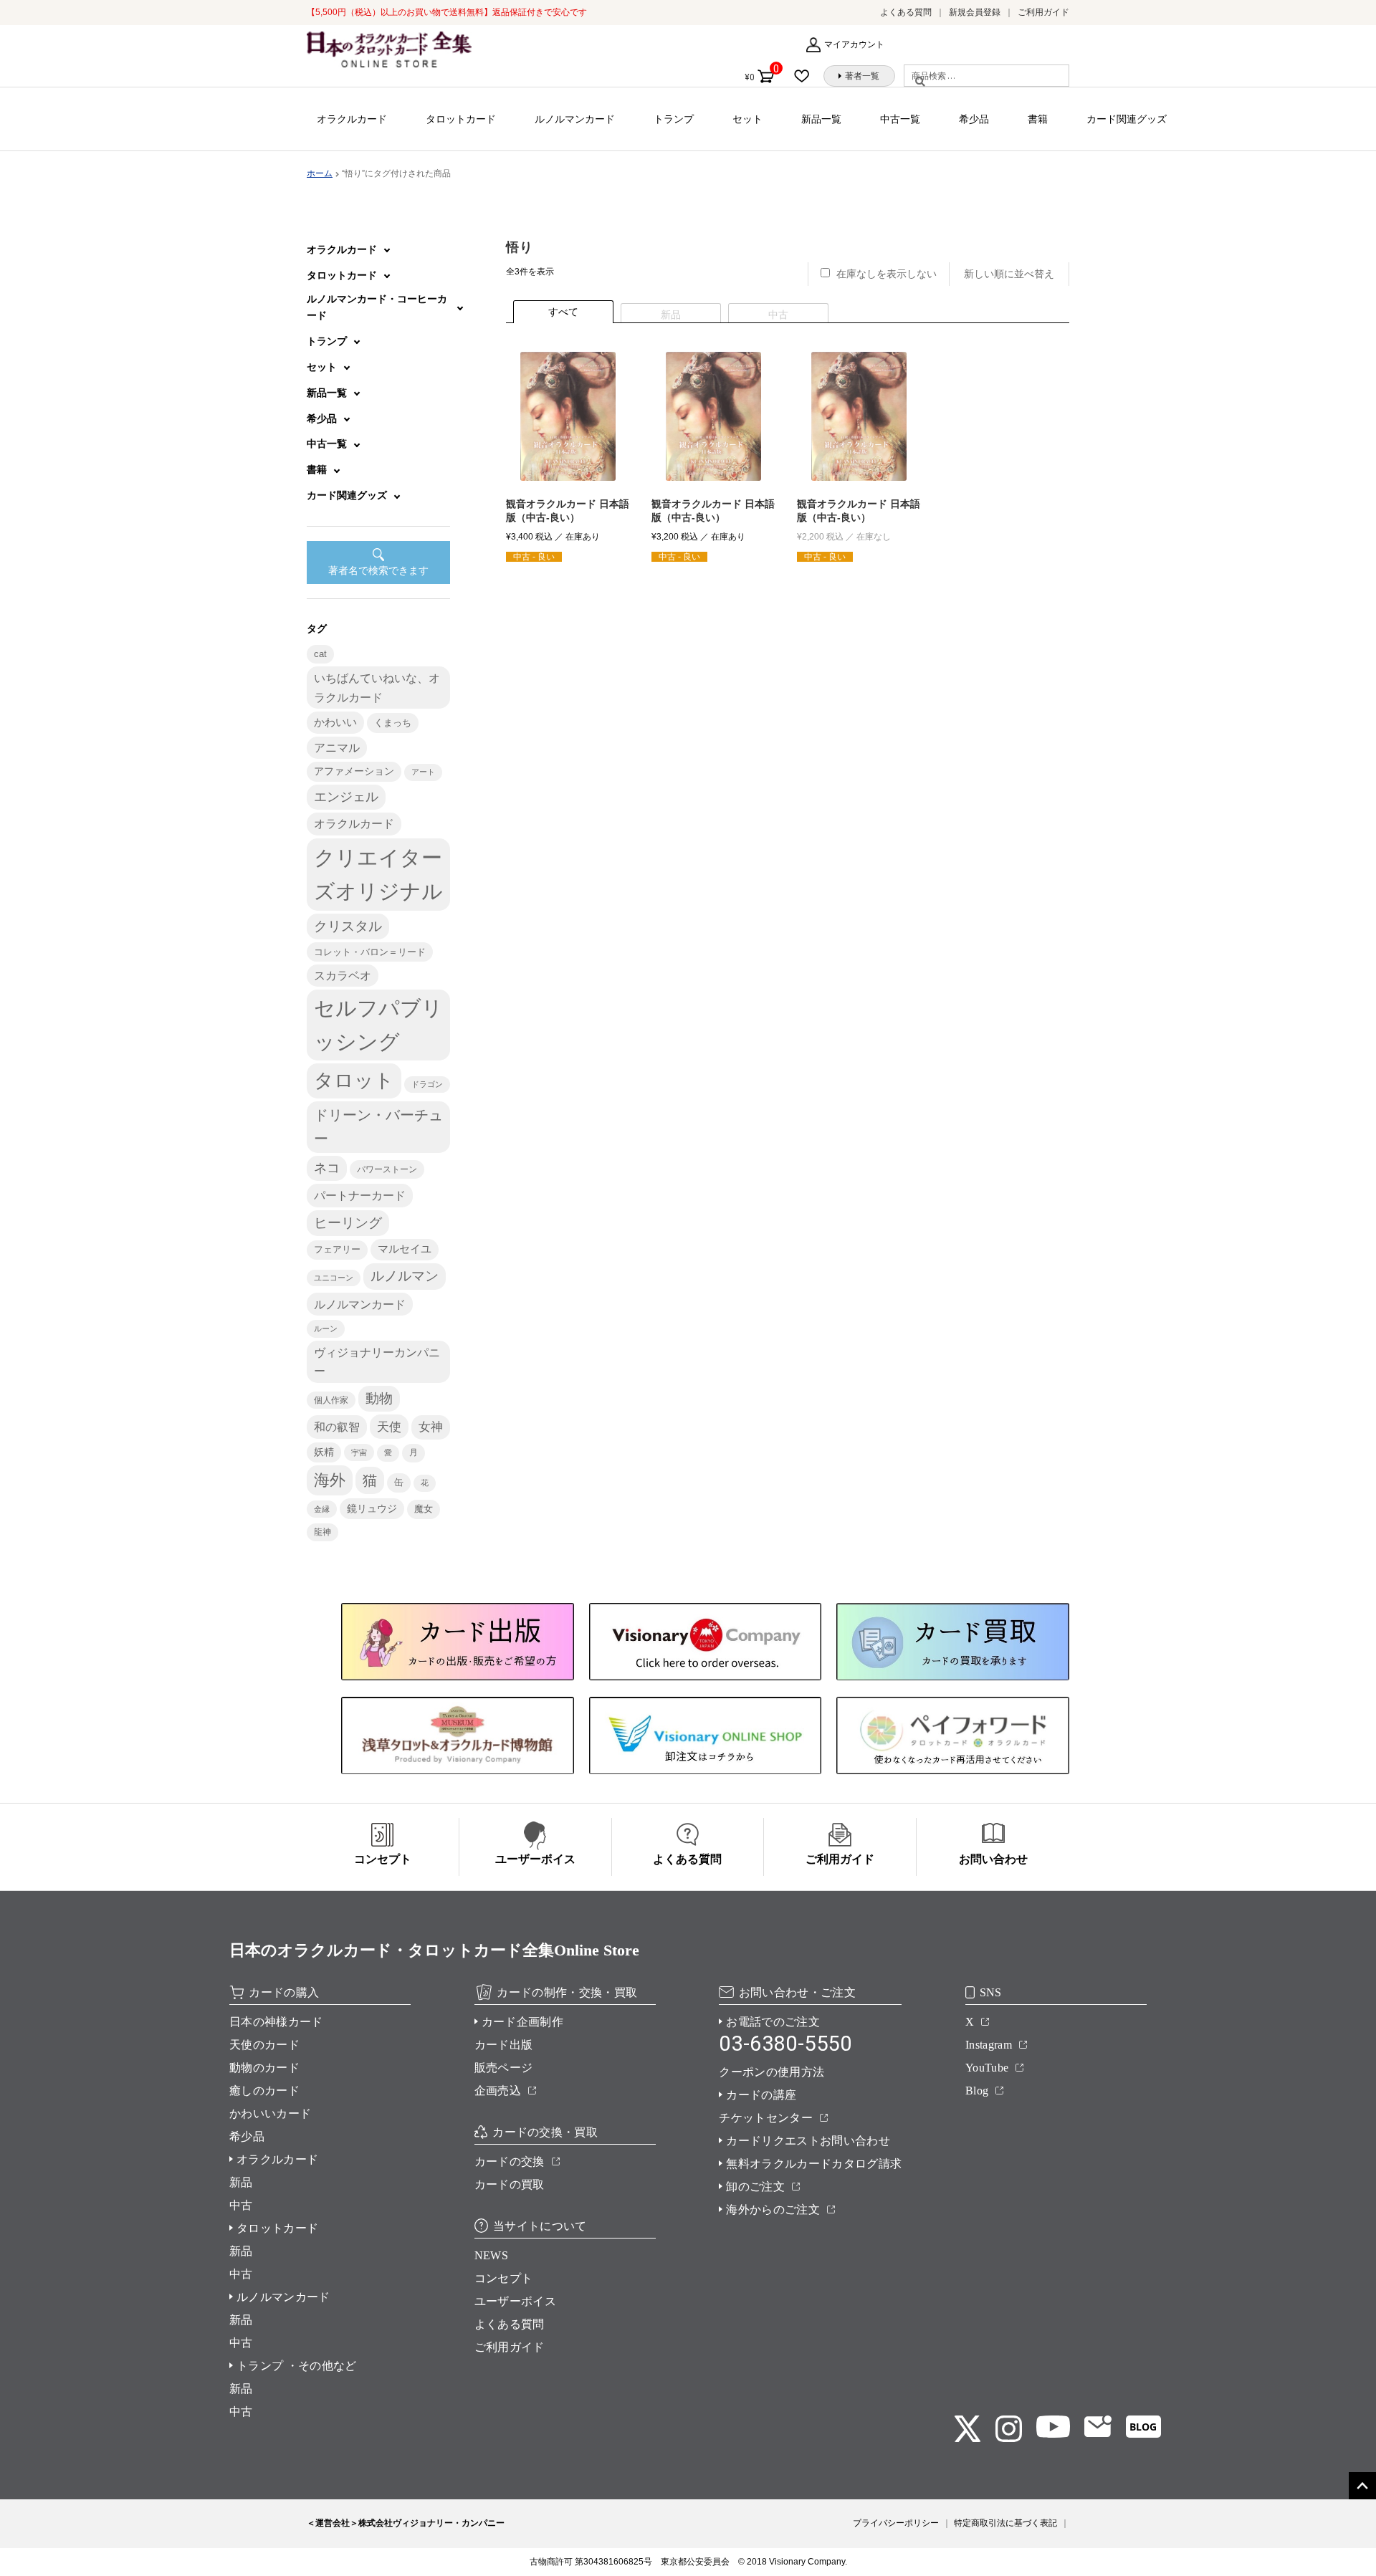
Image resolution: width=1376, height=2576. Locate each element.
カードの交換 (510, 2161)
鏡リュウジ (372, 1508)
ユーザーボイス (515, 2301)
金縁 (322, 1509)
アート (423, 772)
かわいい (335, 722)
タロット (354, 1081)
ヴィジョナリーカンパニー (377, 1361)
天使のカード (264, 2045)
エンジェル (346, 797)
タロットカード (461, 119)
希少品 (974, 119)
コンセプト (504, 2278)
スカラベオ (343, 976)
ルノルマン (405, 1276)
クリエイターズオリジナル (378, 874)
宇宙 (359, 1452)
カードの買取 (510, 2184)
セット (747, 119)
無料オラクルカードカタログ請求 (814, 2164)
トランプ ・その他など (297, 2366)
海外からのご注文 (773, 2209)
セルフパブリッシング (378, 1025)
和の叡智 (337, 1427)
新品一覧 (821, 119)
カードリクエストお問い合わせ (808, 2141)
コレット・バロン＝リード (370, 952)
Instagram (989, 2045)
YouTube (987, 2068)
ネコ (327, 1168)
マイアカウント (854, 44)
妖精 (324, 1452)
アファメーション (354, 771)
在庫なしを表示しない (887, 274)
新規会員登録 (975, 12)
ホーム (320, 173)
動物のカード (264, 2068)
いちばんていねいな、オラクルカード (377, 687)
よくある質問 (906, 12)
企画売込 (498, 2091)
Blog (977, 2091)
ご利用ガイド (1043, 12)
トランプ (674, 119)
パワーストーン (387, 1169)
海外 (330, 1480)
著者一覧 (862, 76)
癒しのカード (264, 2091)
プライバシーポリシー (896, 2523)
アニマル (337, 748)
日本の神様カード (276, 2022)
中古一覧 (900, 119)
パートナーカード (360, 1195)
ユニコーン (334, 1278)
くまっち (393, 723)
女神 (431, 1427)
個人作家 (331, 1400)
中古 (241, 2205)
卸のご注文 (755, 2187)
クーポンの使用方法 (771, 2072)
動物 (379, 1398)
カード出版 (504, 2045)
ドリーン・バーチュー (378, 1127)
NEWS (491, 2255)
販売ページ (504, 2068)
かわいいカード (270, 2113)
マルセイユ (405, 1249)
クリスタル (348, 926)
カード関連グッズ (1127, 119)
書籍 (1038, 119)
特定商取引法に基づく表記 (1005, 2523)
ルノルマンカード (575, 119)
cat (320, 654)
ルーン (326, 1328)
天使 (389, 1427)
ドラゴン (427, 1084)
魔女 (424, 1509)
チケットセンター (766, 2118)
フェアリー (337, 1250)
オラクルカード (352, 119)
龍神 (322, 1532)
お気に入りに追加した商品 (806, 76)
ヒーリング (348, 1223)
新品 (241, 2182)
